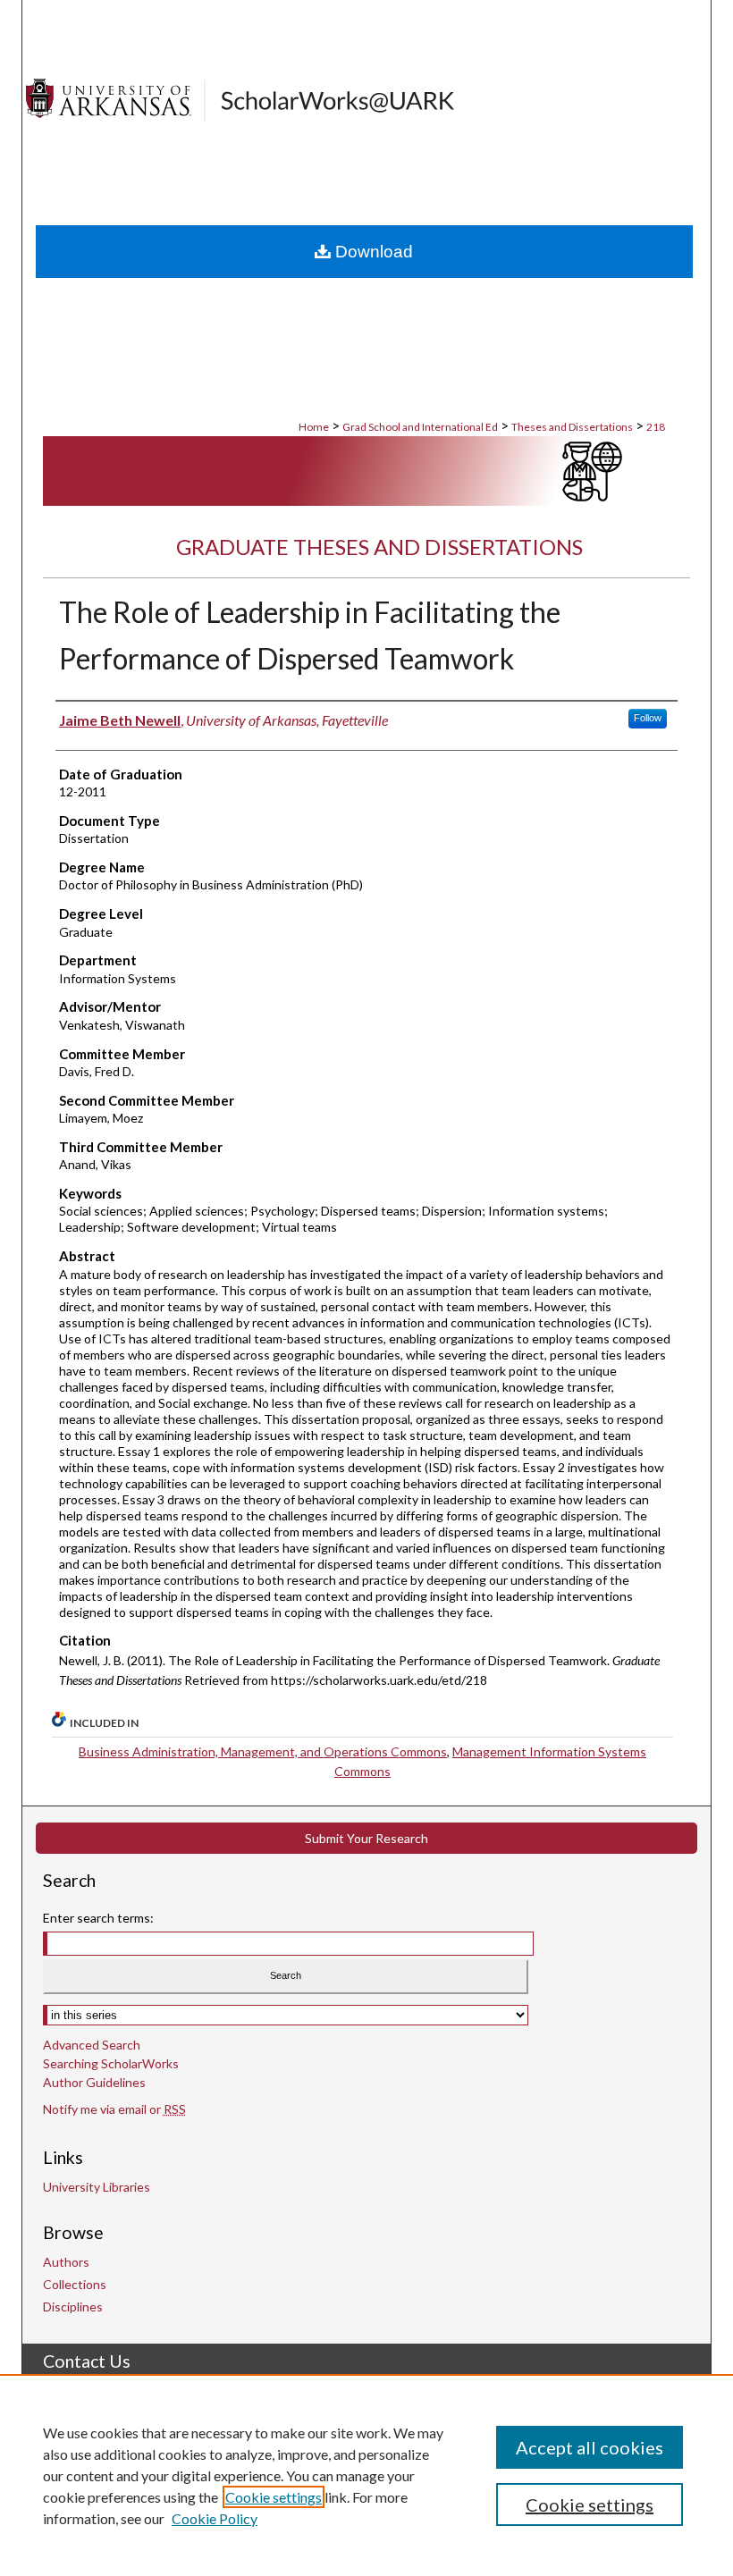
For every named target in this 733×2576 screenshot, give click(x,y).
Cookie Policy (215, 2518)
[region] (366, 2475)
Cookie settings (274, 2497)
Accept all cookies (590, 2447)
